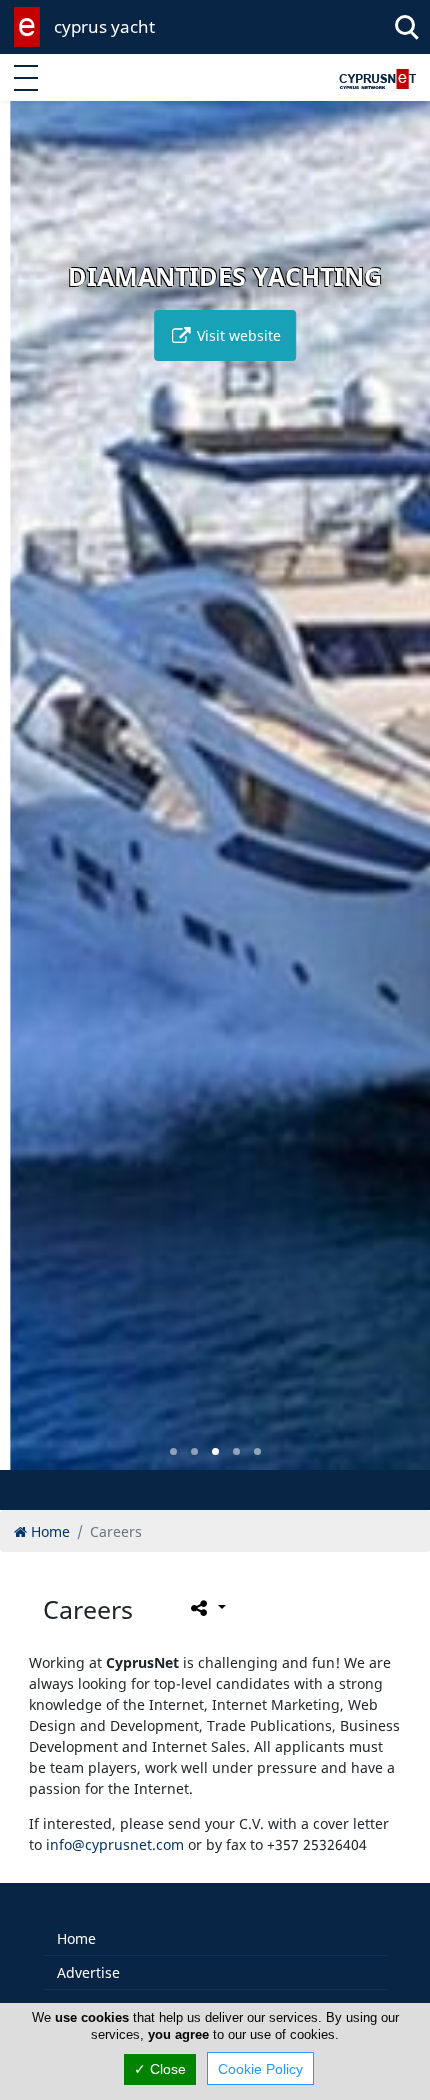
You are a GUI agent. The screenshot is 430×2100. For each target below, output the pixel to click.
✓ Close (160, 2069)
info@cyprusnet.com (115, 1844)
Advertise (88, 1972)
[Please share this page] (206, 1608)
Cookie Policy (260, 2069)
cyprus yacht (104, 26)
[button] (173, 1451)
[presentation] (34, 800)
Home (76, 1938)
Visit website (227, 335)
